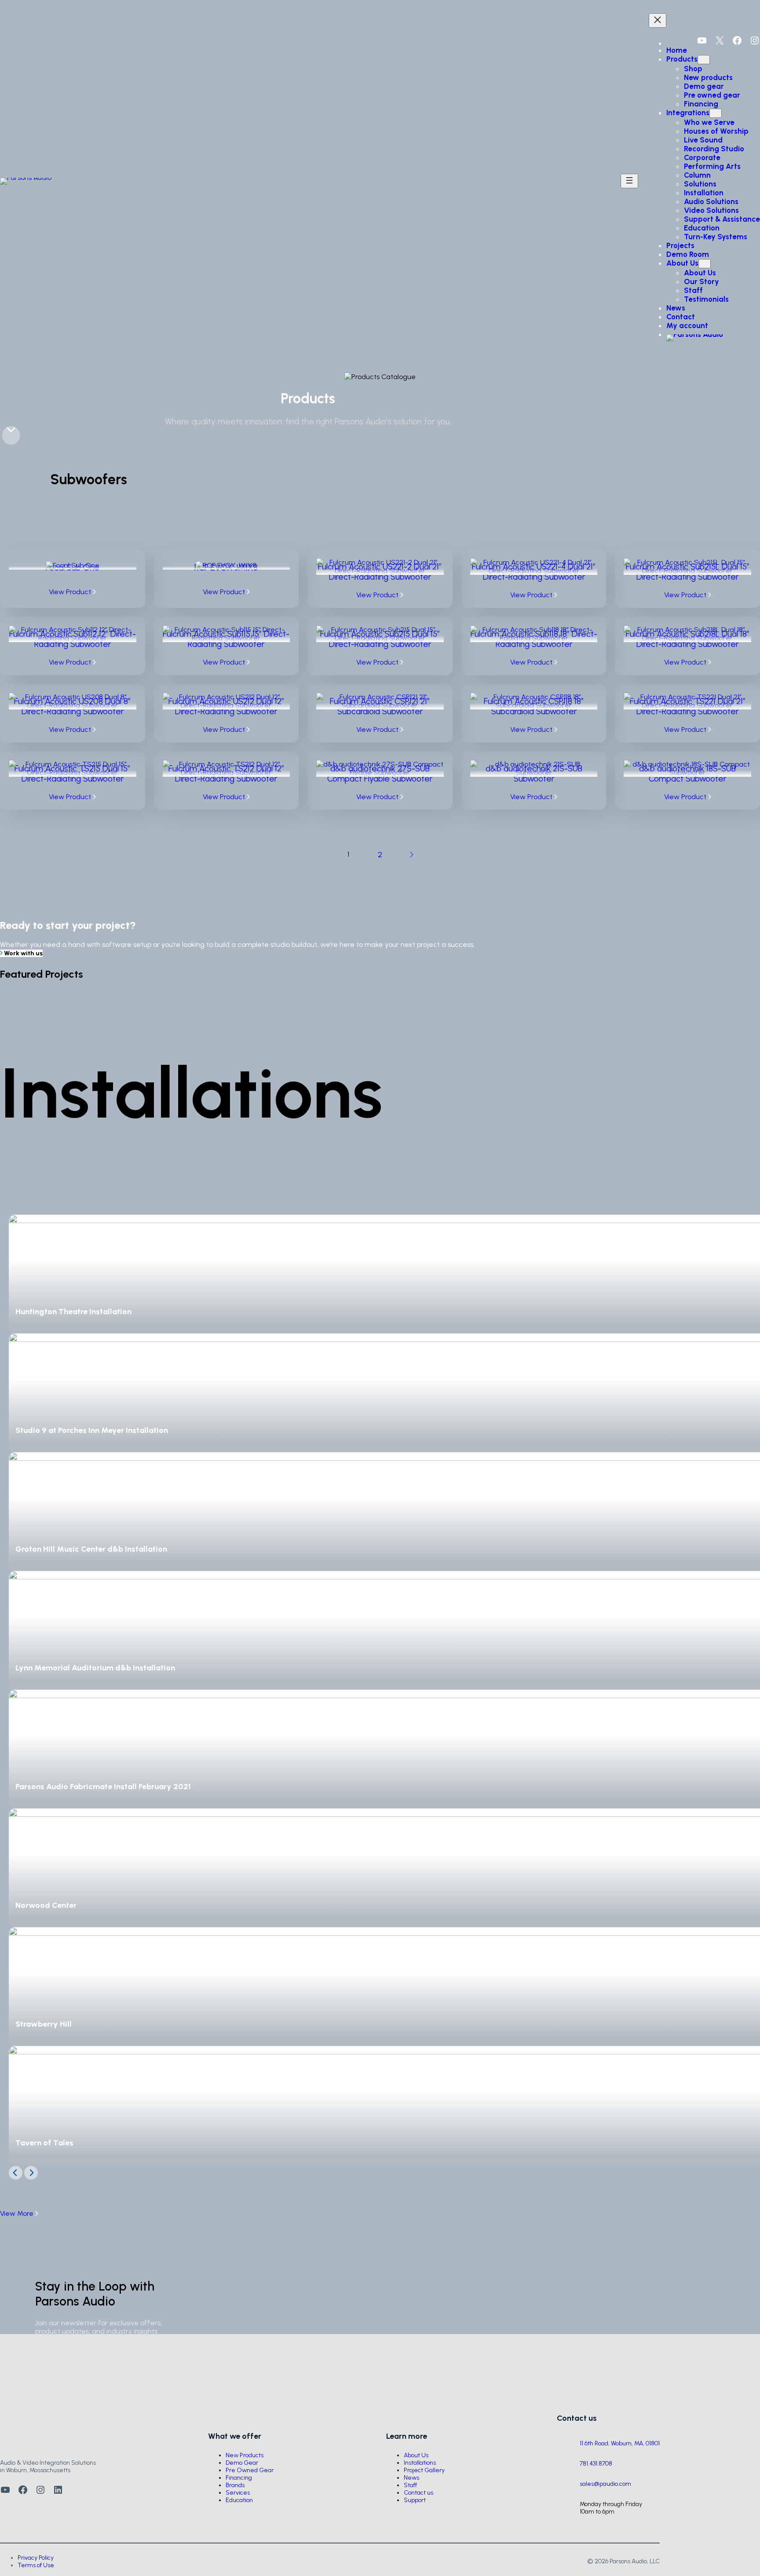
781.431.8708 (596, 2464)
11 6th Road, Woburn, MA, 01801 (620, 2443)
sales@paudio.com (605, 2484)
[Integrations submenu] (716, 113)
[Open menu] (629, 181)
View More (18, 2213)
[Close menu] (658, 20)
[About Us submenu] (705, 264)
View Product (71, 592)
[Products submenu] (704, 60)
